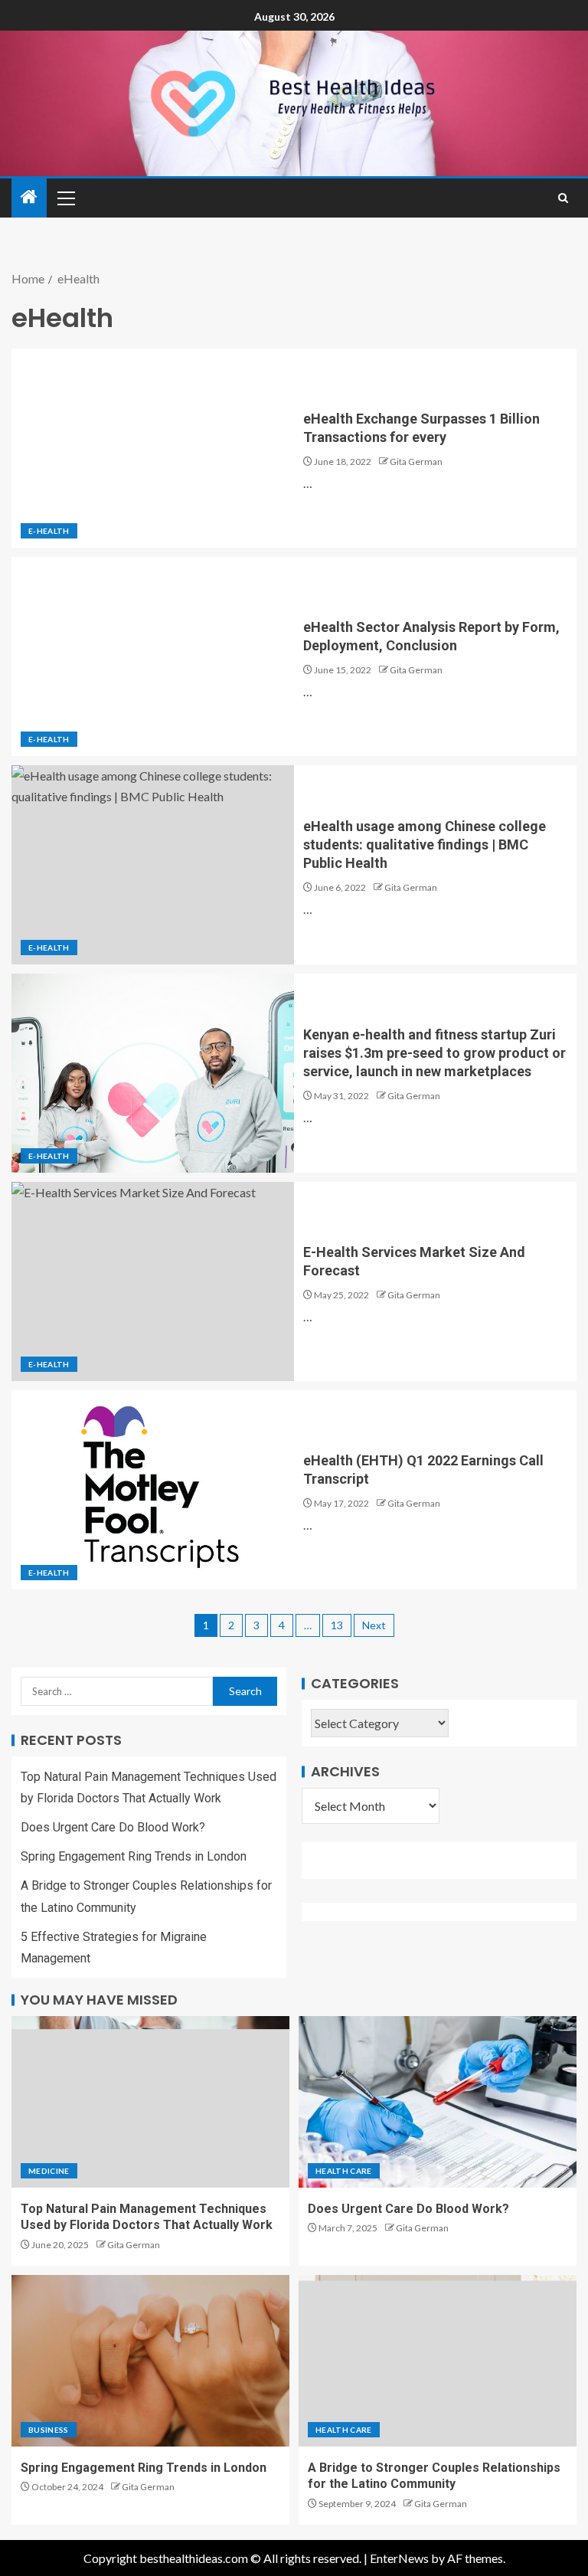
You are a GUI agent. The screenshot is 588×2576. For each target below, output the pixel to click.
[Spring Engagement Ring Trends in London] (150, 2361)
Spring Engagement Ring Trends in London (134, 1856)
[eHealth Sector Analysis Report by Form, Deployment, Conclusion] (153, 656)
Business (49, 2430)
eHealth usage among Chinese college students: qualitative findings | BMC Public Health (425, 844)
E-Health (49, 531)
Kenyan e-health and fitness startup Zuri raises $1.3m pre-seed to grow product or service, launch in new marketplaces (434, 1053)
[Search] (563, 198)
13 (337, 1625)
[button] (65, 198)
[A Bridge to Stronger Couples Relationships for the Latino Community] (438, 2361)
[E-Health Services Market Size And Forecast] (153, 1281)
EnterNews (399, 2558)
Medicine (49, 2171)
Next (374, 1625)
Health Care (344, 2171)
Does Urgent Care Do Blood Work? (113, 1827)
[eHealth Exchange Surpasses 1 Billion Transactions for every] (153, 448)
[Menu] (65, 198)
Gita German (416, 462)
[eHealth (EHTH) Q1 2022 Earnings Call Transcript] (153, 1490)
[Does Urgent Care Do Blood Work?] (438, 2102)
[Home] (29, 197)
